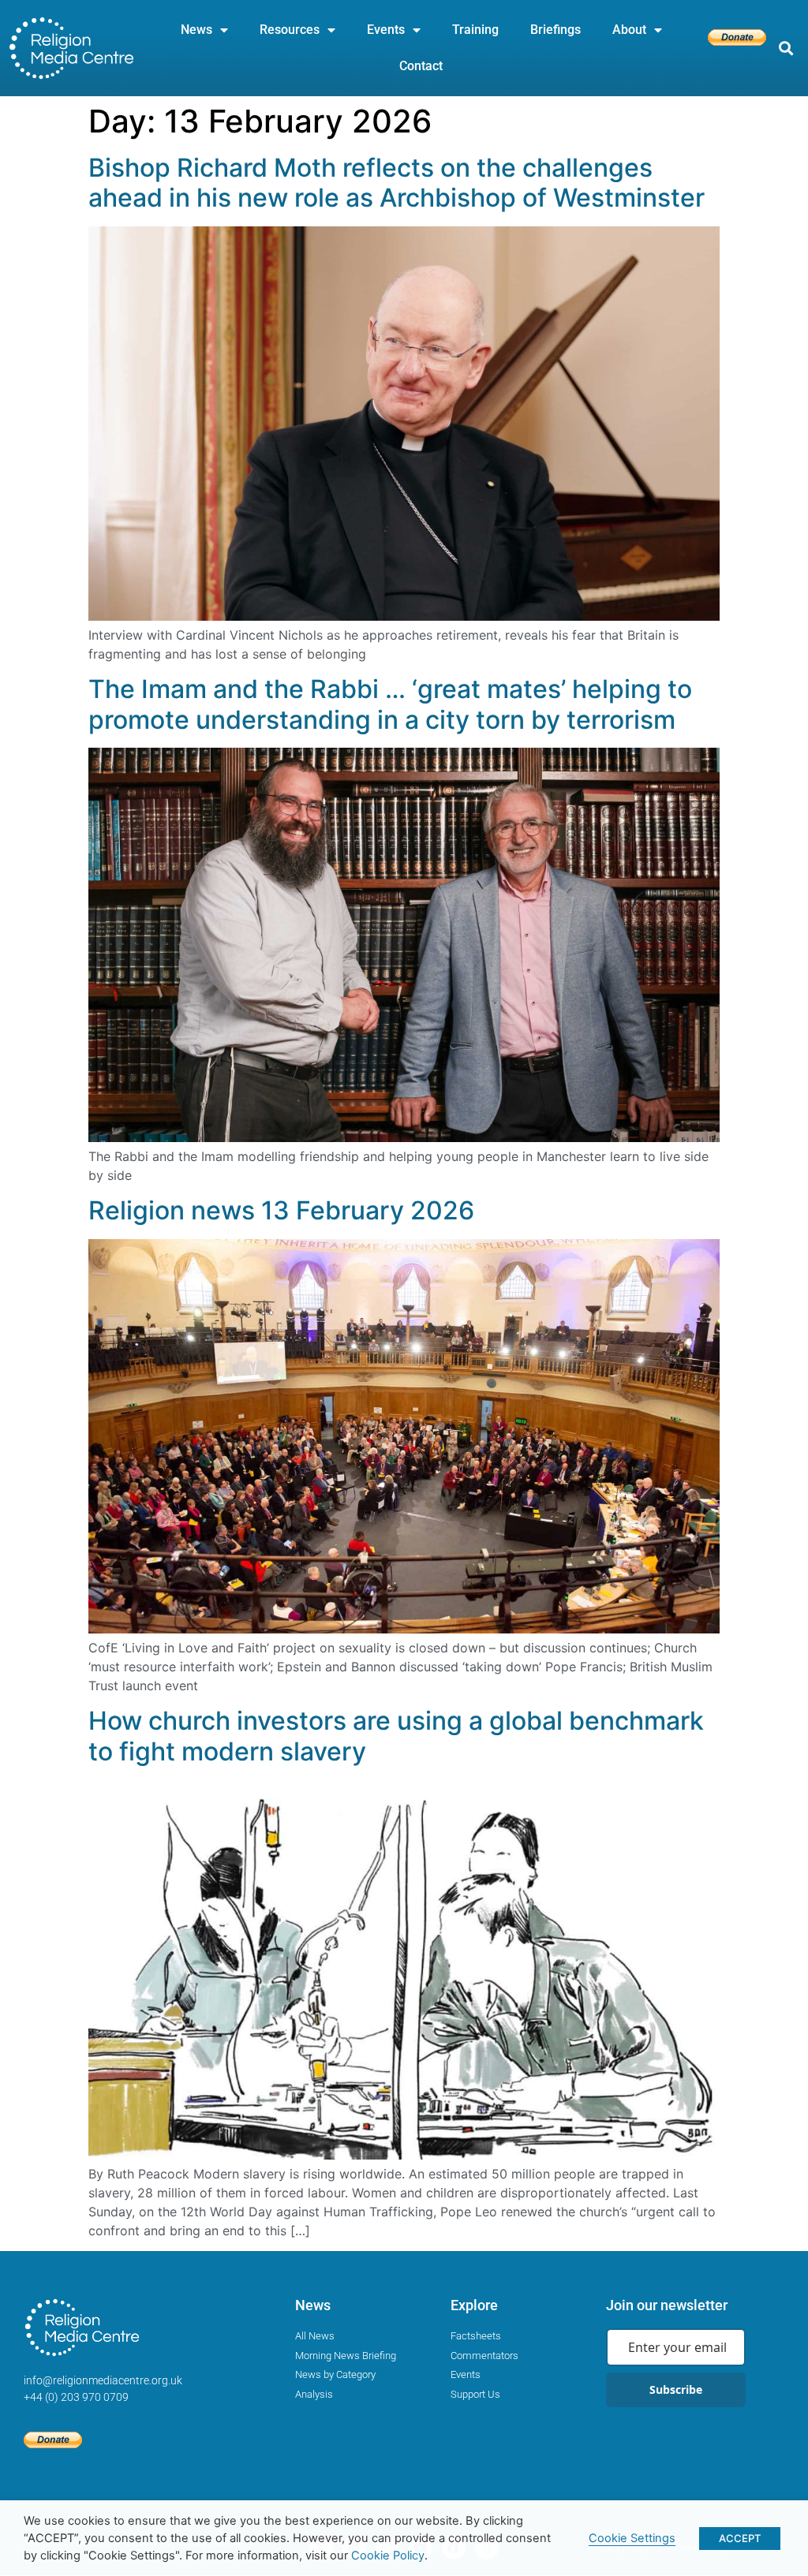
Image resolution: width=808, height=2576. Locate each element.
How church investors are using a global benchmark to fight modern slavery (396, 1736)
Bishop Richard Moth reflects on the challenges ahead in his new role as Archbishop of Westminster (397, 183)
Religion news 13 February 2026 (281, 1210)
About (629, 30)
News (196, 30)
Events (386, 30)
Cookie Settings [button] (632, 2538)
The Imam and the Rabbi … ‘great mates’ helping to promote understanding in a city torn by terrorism (390, 704)
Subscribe (676, 2389)
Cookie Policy (388, 2555)
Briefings (555, 30)
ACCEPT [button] (740, 2538)
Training (475, 30)
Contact (421, 66)
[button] (786, 49)
